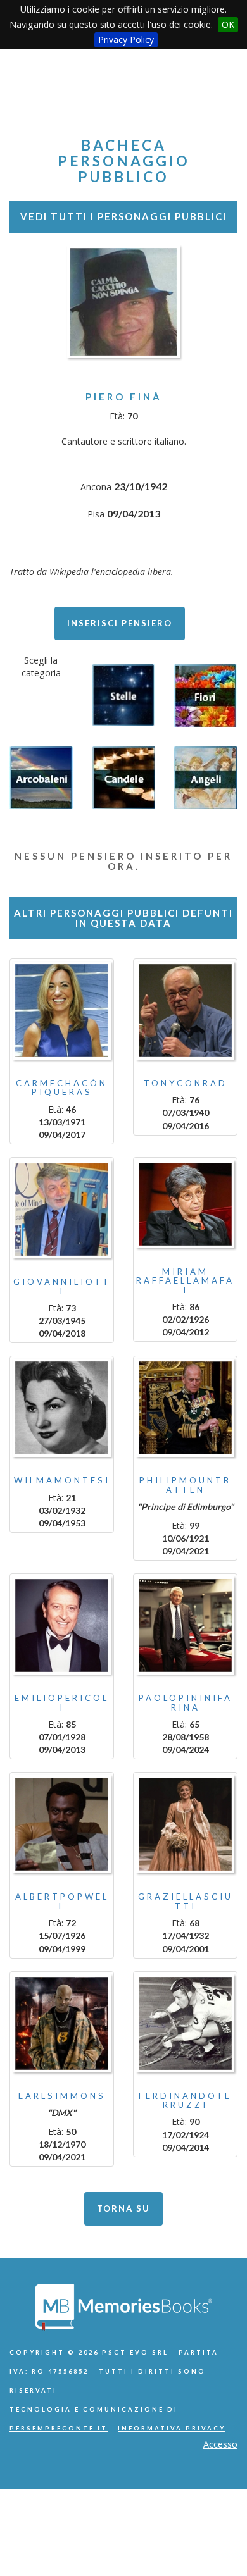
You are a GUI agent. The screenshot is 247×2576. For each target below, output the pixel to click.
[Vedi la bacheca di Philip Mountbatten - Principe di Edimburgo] (185, 1408)
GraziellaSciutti (186, 1901)
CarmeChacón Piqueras (62, 1087)
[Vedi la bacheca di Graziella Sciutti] (185, 1824)
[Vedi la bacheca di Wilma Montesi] (62, 1408)
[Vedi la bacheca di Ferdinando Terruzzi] (185, 2023)
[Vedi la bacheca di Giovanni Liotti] (62, 1209)
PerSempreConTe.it (59, 2428)
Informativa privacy (172, 2428)
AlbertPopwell (62, 1901)
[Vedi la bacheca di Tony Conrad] (185, 1011)
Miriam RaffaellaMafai (185, 1281)
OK (228, 24)
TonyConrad (186, 1083)
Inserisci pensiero (120, 623)
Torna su (123, 2208)
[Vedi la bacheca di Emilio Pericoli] (62, 1625)
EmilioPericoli (62, 1702)
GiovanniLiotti (62, 1286)
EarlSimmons (62, 2096)
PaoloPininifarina (186, 1702)
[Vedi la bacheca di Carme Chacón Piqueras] (62, 1011)
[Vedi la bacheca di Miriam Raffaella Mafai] (185, 1204)
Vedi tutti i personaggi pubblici (123, 216)
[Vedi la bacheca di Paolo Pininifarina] (185, 1625)
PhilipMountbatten (185, 1485)
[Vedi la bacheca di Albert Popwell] (62, 1824)
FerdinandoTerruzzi (185, 2100)
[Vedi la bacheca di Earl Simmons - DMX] (62, 2023)
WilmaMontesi (62, 1480)
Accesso (220, 2444)
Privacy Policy (126, 40)
